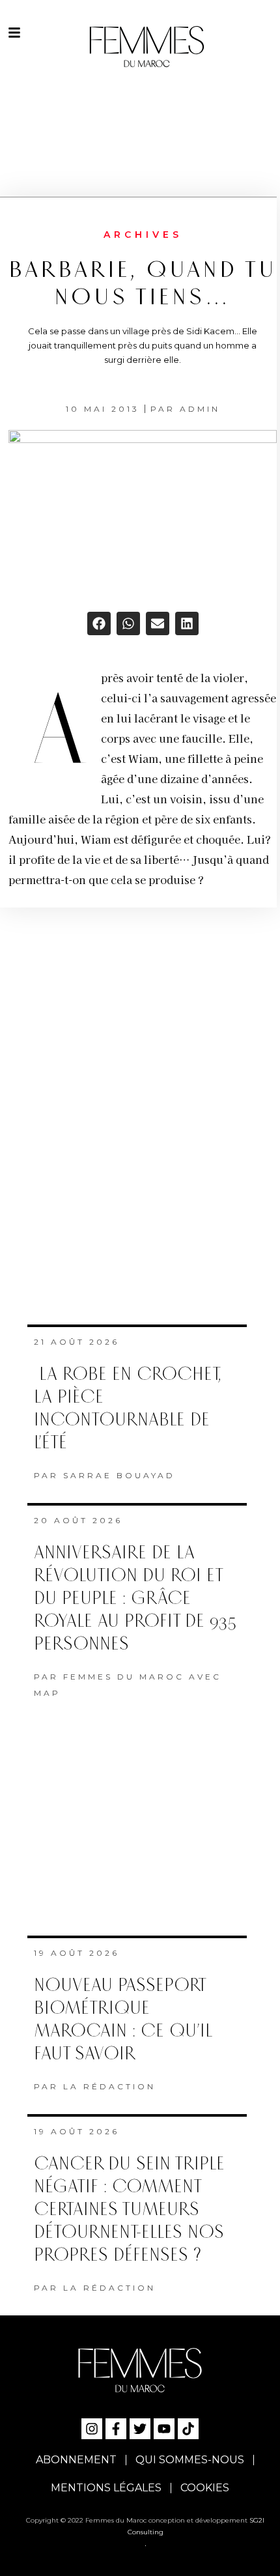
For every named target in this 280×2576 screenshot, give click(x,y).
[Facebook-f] (116, 2429)
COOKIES (205, 2488)
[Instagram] (92, 2429)
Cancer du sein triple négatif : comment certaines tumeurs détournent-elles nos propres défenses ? (129, 2210)
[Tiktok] (188, 2429)
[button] (99, 623)
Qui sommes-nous (190, 2460)
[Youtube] (164, 2429)
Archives (143, 235)
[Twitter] (140, 2429)
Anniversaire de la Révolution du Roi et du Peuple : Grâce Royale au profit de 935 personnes (135, 1598)
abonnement (76, 2460)
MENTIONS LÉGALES (106, 2488)
